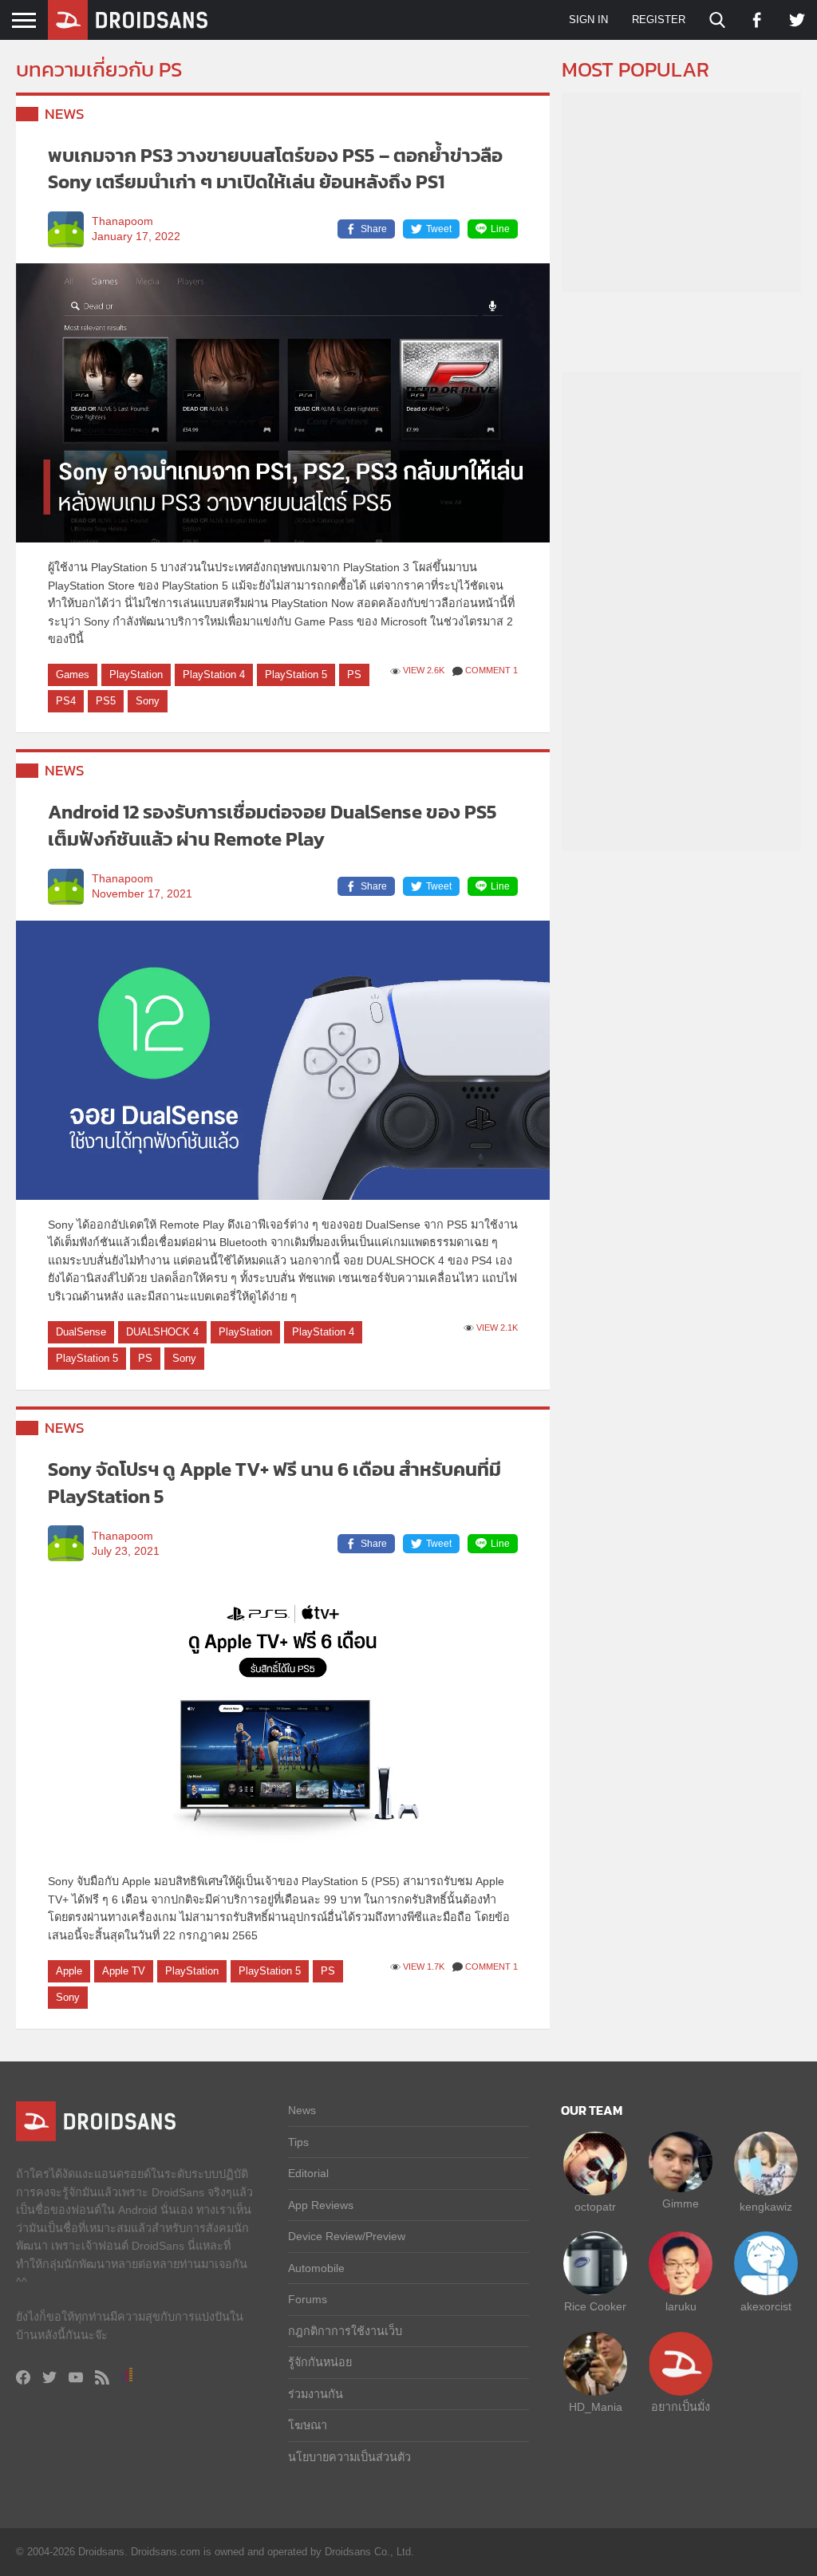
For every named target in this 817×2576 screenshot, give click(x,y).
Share (374, 229)
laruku (681, 2306)
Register (659, 20)
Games (73, 675)
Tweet (439, 229)
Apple (69, 1971)
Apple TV (124, 1971)
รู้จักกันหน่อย (320, 2362)
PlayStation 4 (214, 675)
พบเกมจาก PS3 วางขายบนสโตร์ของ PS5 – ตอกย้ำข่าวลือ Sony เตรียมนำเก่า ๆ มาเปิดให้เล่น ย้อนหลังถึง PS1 (275, 169)
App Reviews (321, 2205)
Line (500, 229)
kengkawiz (766, 2207)
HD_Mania (596, 2407)
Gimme (681, 2203)
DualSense (81, 1332)
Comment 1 (491, 670)
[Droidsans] (128, 20)
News (65, 114)
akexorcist (766, 2306)
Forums (308, 2299)
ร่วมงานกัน (316, 2394)
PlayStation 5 (296, 675)
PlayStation (136, 675)
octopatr (595, 2207)
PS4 (66, 701)
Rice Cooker (595, 2306)
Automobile (316, 2268)
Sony (148, 701)
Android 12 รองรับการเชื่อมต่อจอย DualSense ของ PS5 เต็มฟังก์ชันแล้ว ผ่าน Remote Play (272, 825)
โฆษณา (308, 2425)
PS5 (106, 701)
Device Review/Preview (347, 2236)
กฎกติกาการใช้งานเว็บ (345, 2331)
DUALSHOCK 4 (162, 1332)
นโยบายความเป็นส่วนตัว (349, 2457)
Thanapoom (122, 221)
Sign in (588, 20)
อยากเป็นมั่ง (681, 2407)
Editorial (308, 2173)
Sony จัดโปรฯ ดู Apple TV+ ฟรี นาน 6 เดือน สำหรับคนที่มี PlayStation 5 (274, 1483)
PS (354, 675)
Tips (298, 2142)
